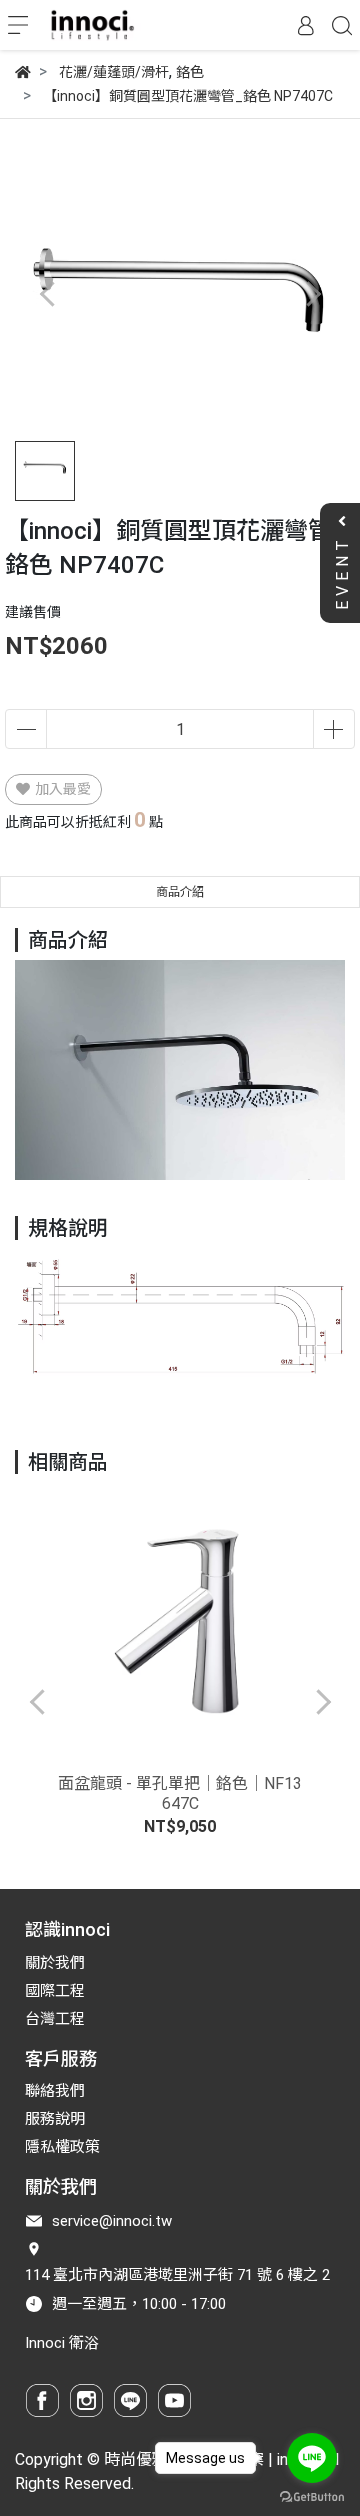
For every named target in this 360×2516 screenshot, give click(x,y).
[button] (312, 293)
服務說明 (55, 2119)
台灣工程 (55, 2019)
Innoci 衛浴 (62, 2343)
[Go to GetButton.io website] (312, 2496)
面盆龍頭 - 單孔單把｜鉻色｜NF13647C (180, 1793)
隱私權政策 (62, 2147)
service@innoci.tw (112, 2221)
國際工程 (55, 1991)
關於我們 (55, 1963)
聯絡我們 (55, 2091)
